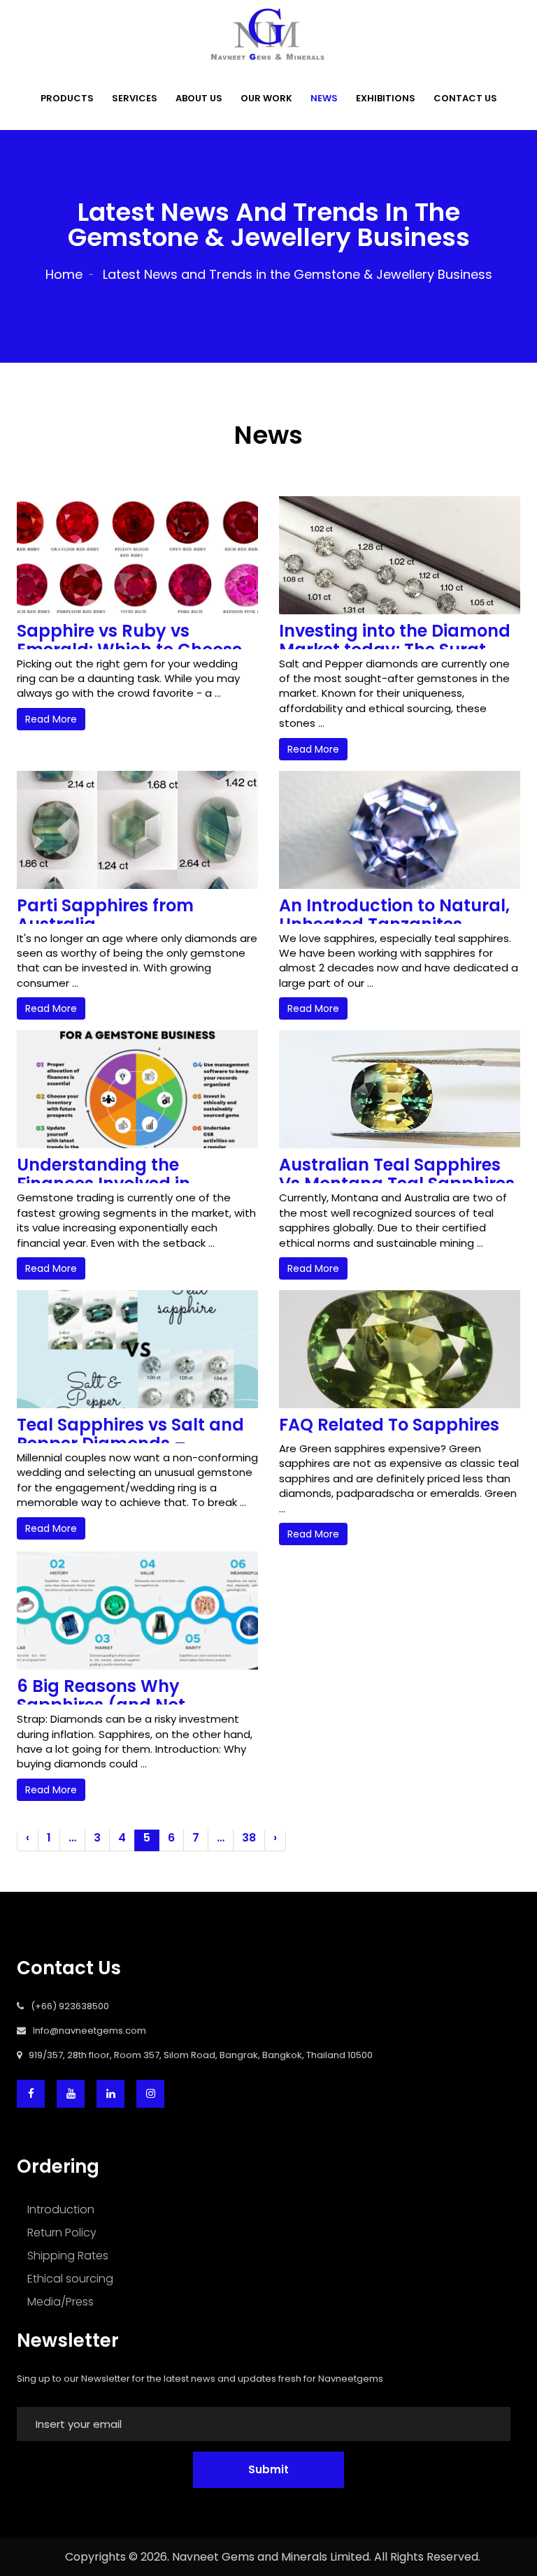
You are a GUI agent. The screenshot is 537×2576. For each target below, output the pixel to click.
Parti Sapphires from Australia (105, 915)
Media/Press (60, 2302)
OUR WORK (266, 98)
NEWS (324, 98)
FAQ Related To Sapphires (389, 1425)
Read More (51, 719)
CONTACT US (465, 98)
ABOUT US (199, 98)
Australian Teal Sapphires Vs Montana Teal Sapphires (397, 1174)
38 (249, 1838)
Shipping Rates (68, 2256)
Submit (268, 2469)
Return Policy (62, 2233)
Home (64, 274)
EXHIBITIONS (386, 98)
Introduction (61, 2209)
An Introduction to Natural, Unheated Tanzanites (394, 915)
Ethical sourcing (70, 2279)
